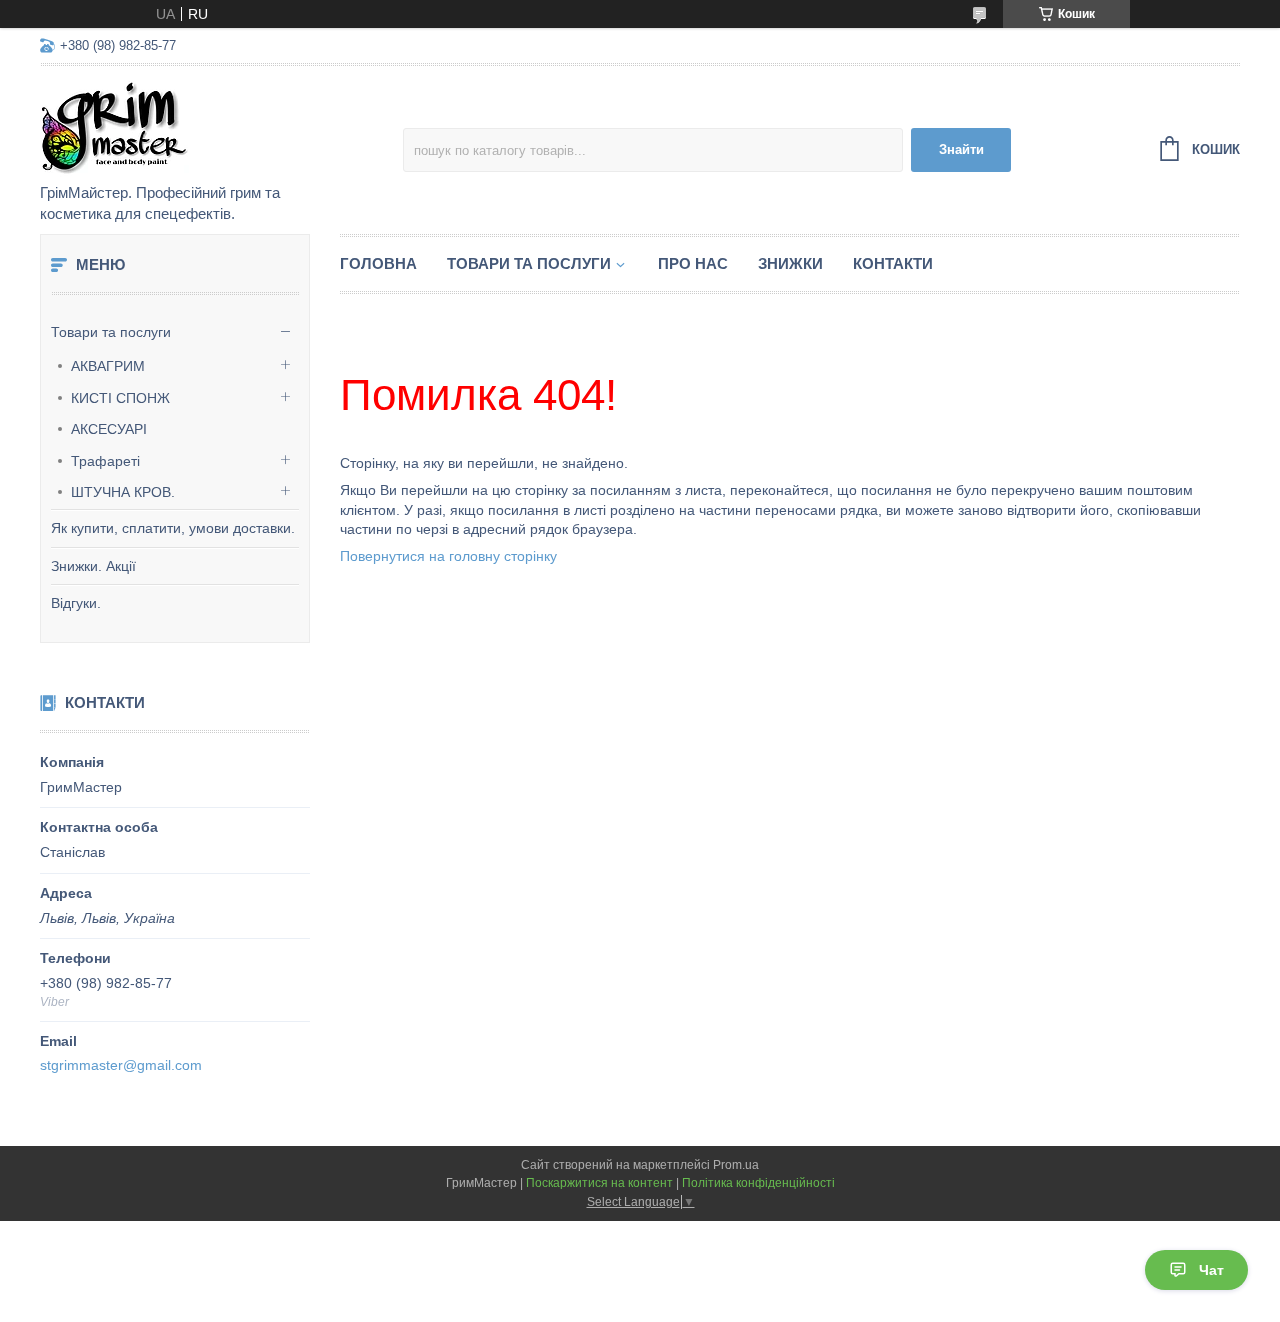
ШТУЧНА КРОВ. (123, 492)
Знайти (961, 149)
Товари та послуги (111, 332)
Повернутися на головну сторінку (448, 556)
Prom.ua (736, 1165)
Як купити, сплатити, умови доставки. (173, 528)
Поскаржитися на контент (599, 1183)
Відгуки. (76, 603)
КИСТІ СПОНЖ (120, 398)
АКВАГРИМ (108, 366)
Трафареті (105, 461)
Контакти (893, 263)
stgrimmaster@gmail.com (121, 1065)
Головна (378, 263)
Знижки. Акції (93, 566)
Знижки (790, 263)
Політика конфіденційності (758, 1183)
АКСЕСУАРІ (109, 429)
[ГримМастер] (215, 126)
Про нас (693, 263)
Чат (1211, 1270)
